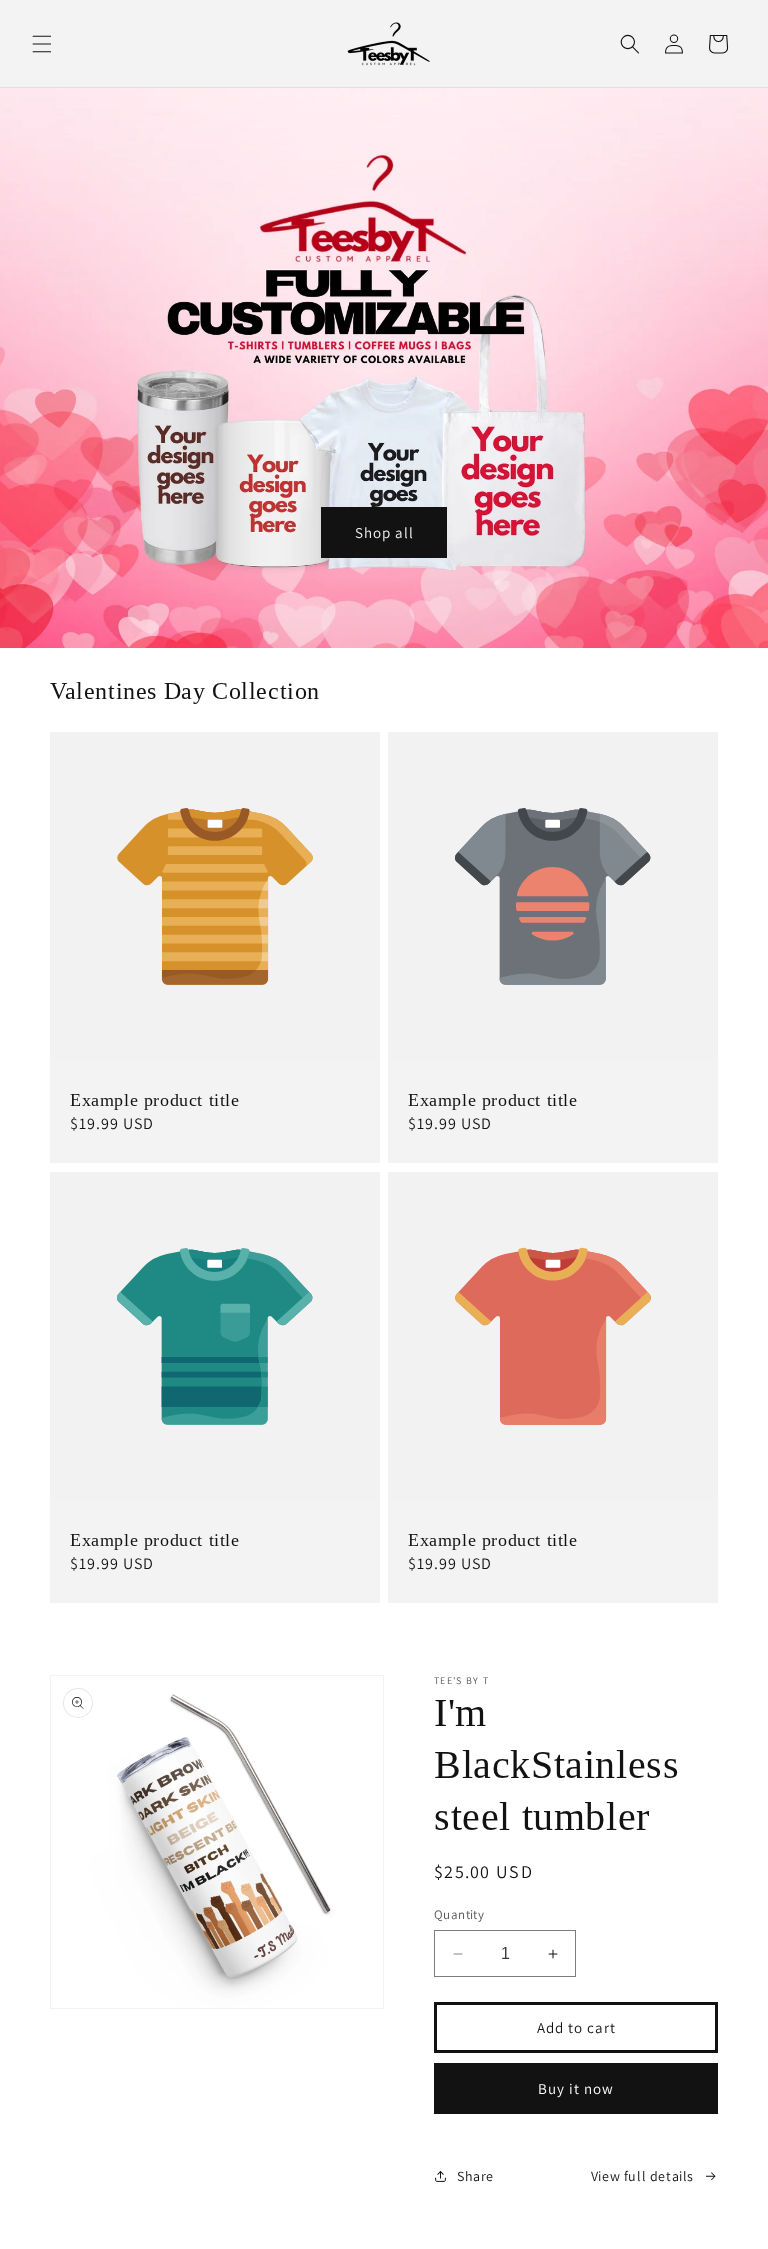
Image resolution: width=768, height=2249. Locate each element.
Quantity (459, 1914)
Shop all (384, 532)
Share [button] (475, 2176)
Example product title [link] (155, 1100)
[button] (42, 44)
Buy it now (576, 2088)
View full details (642, 2176)
